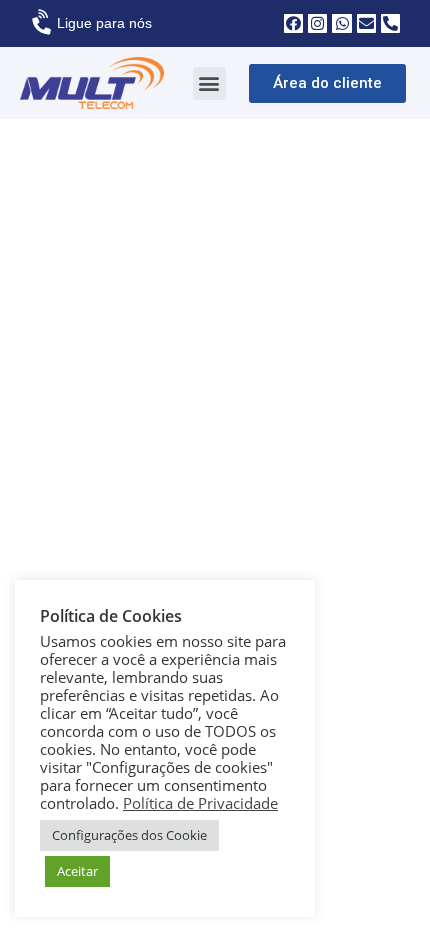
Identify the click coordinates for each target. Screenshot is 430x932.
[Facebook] (293, 23)
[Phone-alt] (390, 23)
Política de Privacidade (200, 803)
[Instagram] (317, 23)
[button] (209, 83)
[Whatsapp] (341, 23)
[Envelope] (366, 23)
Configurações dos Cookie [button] (129, 835)
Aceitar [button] (77, 871)
